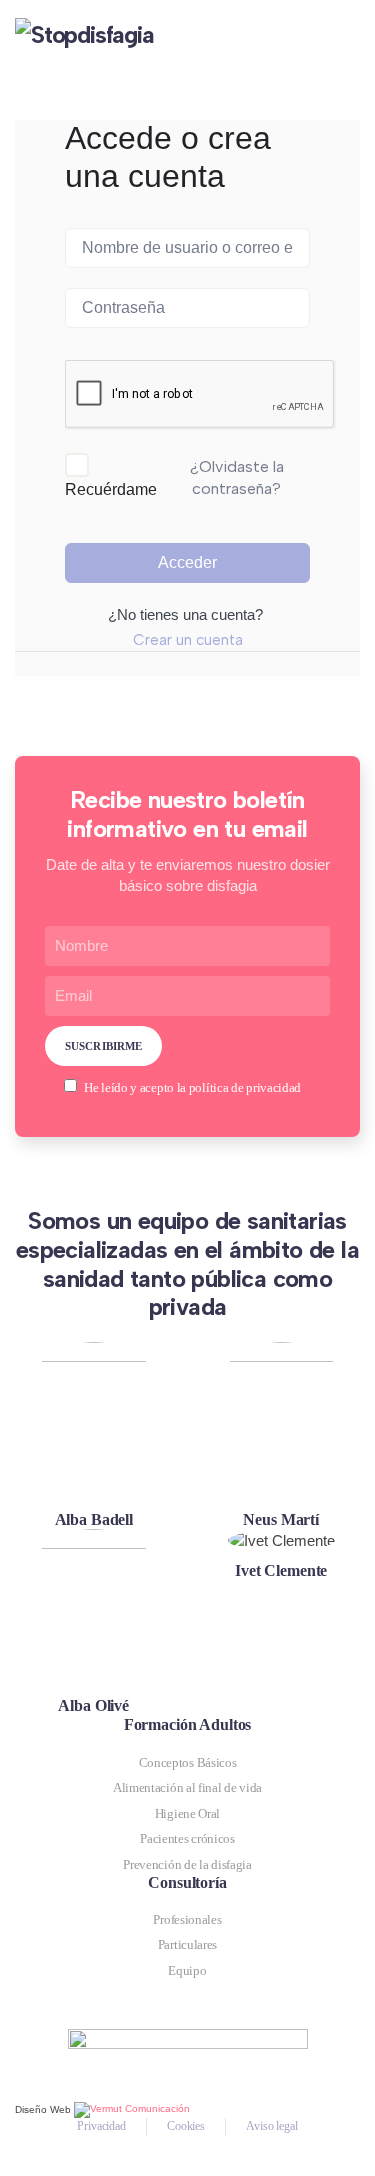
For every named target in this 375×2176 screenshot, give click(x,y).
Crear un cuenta (188, 640)
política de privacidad (245, 1087)
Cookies (186, 2126)
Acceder (187, 562)
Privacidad (101, 2126)
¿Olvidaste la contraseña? (237, 477)
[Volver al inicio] (125, 40)
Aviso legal (272, 2126)
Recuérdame (111, 489)
